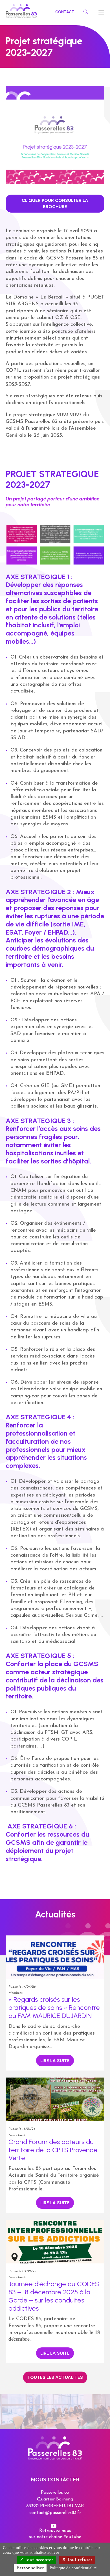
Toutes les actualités (55, 2377)
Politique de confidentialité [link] (73, 2568)
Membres (16, 1993)
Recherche (85, 12)
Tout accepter (38, 2560)
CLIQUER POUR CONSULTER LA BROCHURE (55, 203)
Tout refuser (79, 2560)
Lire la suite (55, 2061)
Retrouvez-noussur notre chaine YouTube (55, 2534)
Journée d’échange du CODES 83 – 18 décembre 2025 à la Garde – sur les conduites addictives (54, 2296)
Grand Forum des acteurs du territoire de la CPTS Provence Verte (53, 2150)
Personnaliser (30, 2568)
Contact (65, 12)
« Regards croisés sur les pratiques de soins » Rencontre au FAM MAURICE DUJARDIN (54, 2007)
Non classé (17, 2135)
